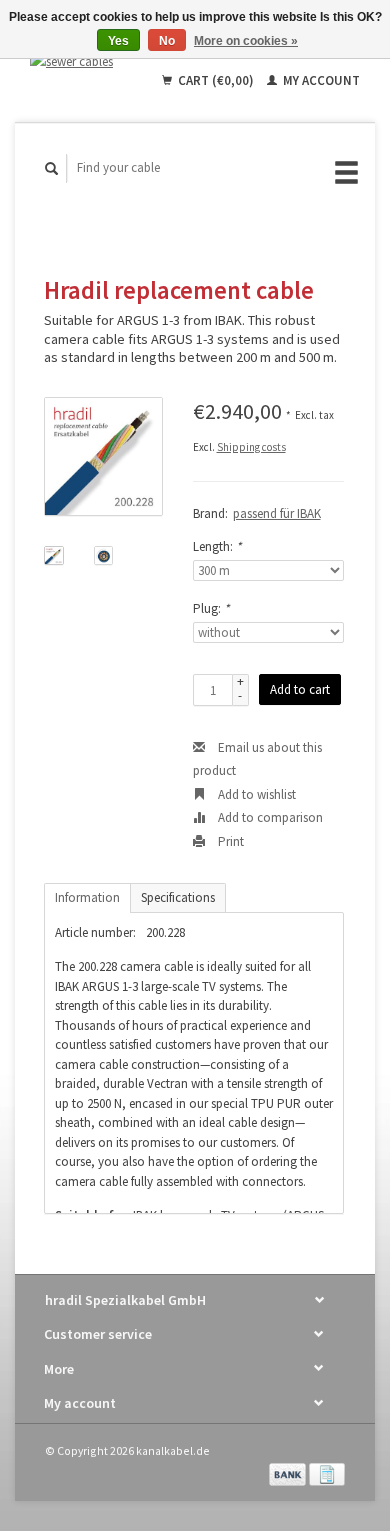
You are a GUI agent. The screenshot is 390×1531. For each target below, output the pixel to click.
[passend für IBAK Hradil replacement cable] (103, 456)
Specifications (178, 897)
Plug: (211, 608)
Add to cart (300, 689)
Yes (118, 41)
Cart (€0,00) (216, 80)
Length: (217, 546)
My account (320, 80)
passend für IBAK (277, 513)
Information (87, 897)
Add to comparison (269, 817)
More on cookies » (246, 41)
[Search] (52, 168)
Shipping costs (251, 447)
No (167, 41)
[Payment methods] (289, 1473)
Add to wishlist (255, 794)
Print (229, 841)
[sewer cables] (78, 61)
